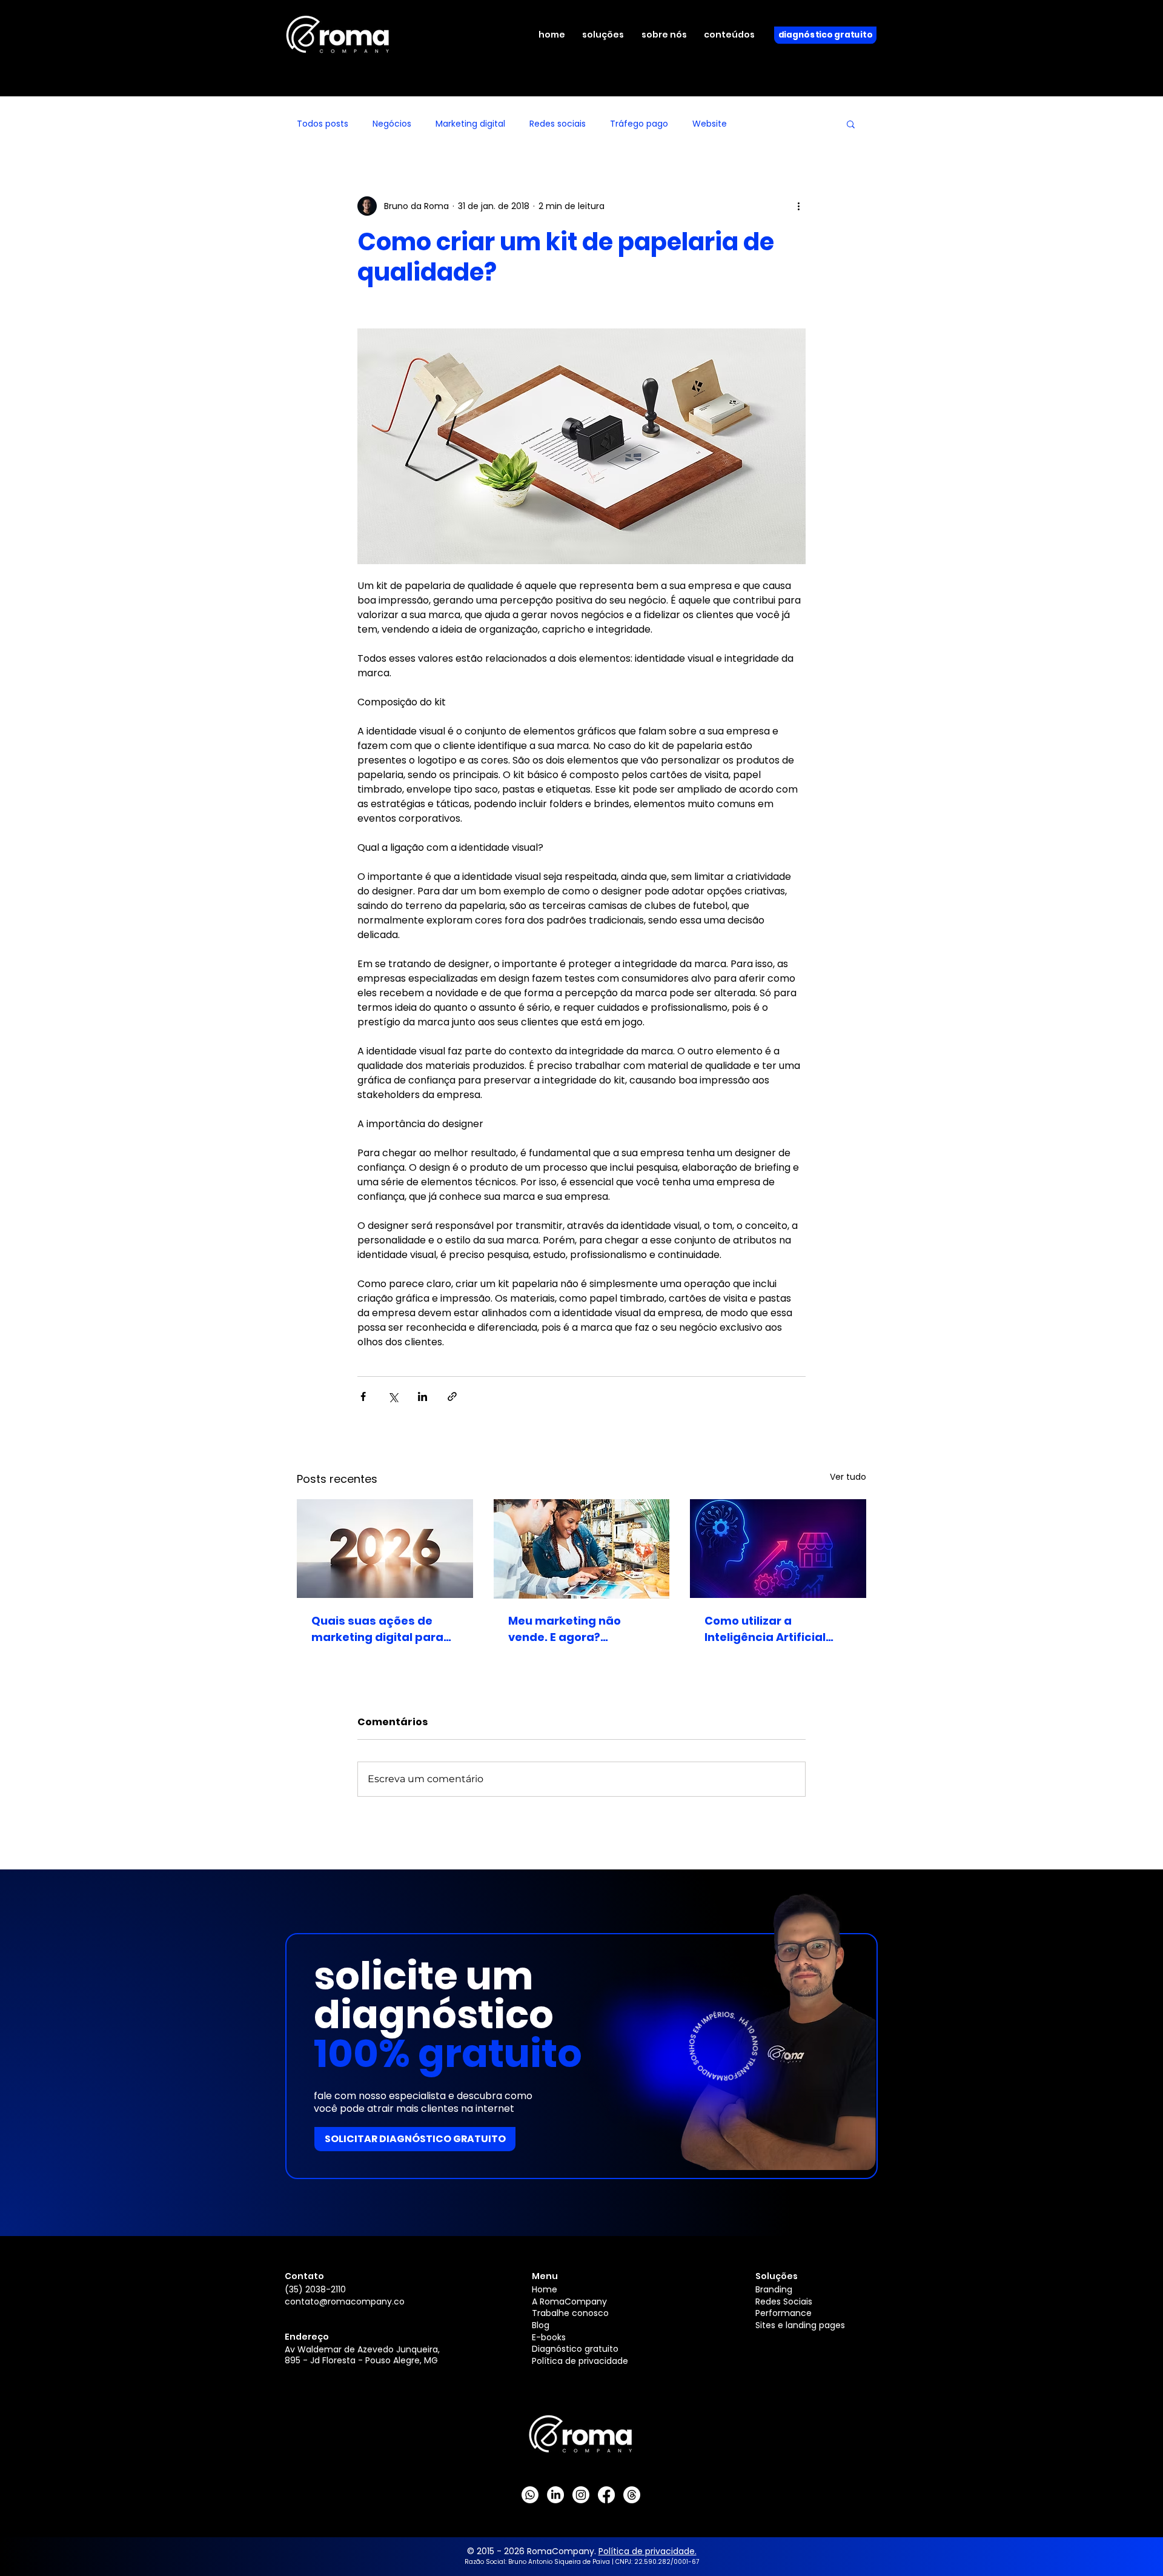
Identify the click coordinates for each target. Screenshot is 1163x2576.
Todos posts (323, 124)
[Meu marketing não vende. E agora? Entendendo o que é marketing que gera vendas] (582, 1549)
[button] (610, 35)
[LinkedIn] (555, 2495)
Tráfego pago (639, 124)
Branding (774, 2289)
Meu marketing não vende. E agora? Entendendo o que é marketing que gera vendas (566, 1629)
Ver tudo (848, 1477)
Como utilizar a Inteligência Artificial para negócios (765, 1629)
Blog (541, 2325)
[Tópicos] (632, 2495)
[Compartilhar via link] (452, 1396)
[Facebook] (606, 2495)
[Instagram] (581, 2495)
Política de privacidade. (648, 2551)
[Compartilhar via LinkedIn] (422, 1396)
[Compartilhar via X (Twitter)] (393, 1396)
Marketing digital (470, 124)
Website (710, 124)
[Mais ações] (798, 206)
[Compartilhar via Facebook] (363, 1396)
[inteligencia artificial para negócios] (778, 1549)
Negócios (392, 124)
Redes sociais (558, 124)
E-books (549, 2337)
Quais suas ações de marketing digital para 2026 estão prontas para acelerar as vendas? (383, 1629)
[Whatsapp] (530, 2495)
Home (545, 2289)
